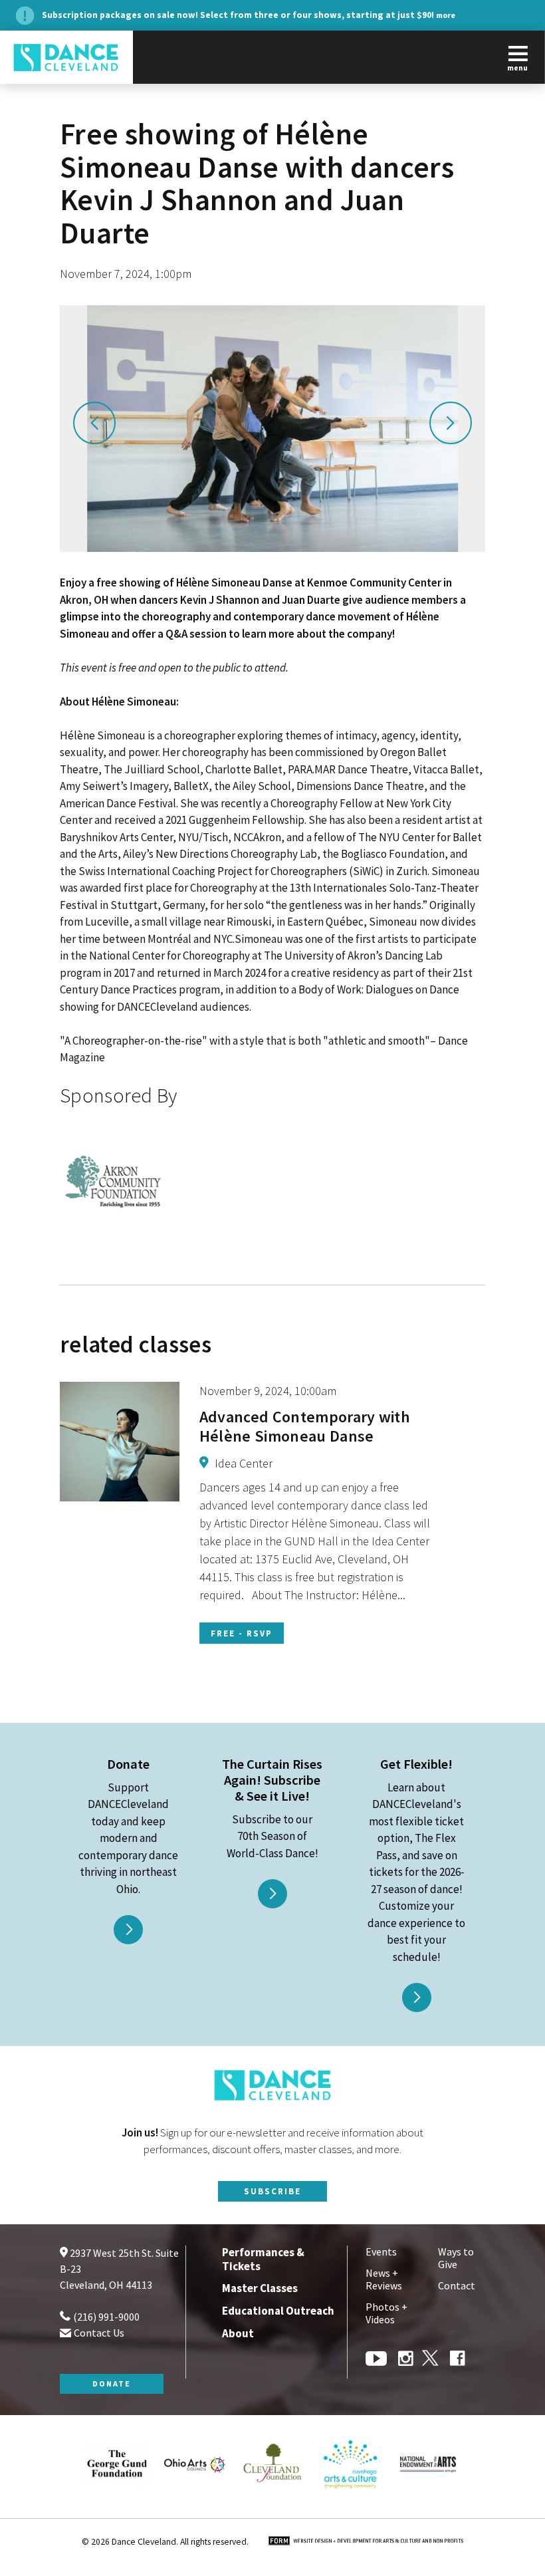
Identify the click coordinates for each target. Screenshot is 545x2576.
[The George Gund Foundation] (117, 2498)
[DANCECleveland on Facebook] (458, 2360)
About (238, 2333)
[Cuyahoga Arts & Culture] (350, 2498)
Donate (112, 2383)
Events (381, 2252)
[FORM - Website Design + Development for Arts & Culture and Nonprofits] (366, 2542)
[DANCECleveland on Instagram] (406, 2360)
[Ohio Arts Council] (195, 2498)
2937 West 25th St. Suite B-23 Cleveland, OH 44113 (119, 2269)
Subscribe (272, 2191)
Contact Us (98, 2333)
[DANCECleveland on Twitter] (432, 2360)
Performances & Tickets (263, 2259)
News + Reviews (384, 2279)
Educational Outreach (278, 2311)
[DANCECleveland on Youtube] (378, 2360)
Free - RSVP (242, 1633)
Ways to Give (456, 2258)
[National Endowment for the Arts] (428, 2498)
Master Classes (260, 2288)
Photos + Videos (386, 2313)
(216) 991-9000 (105, 2317)
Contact (457, 2286)
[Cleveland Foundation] (272, 2498)
